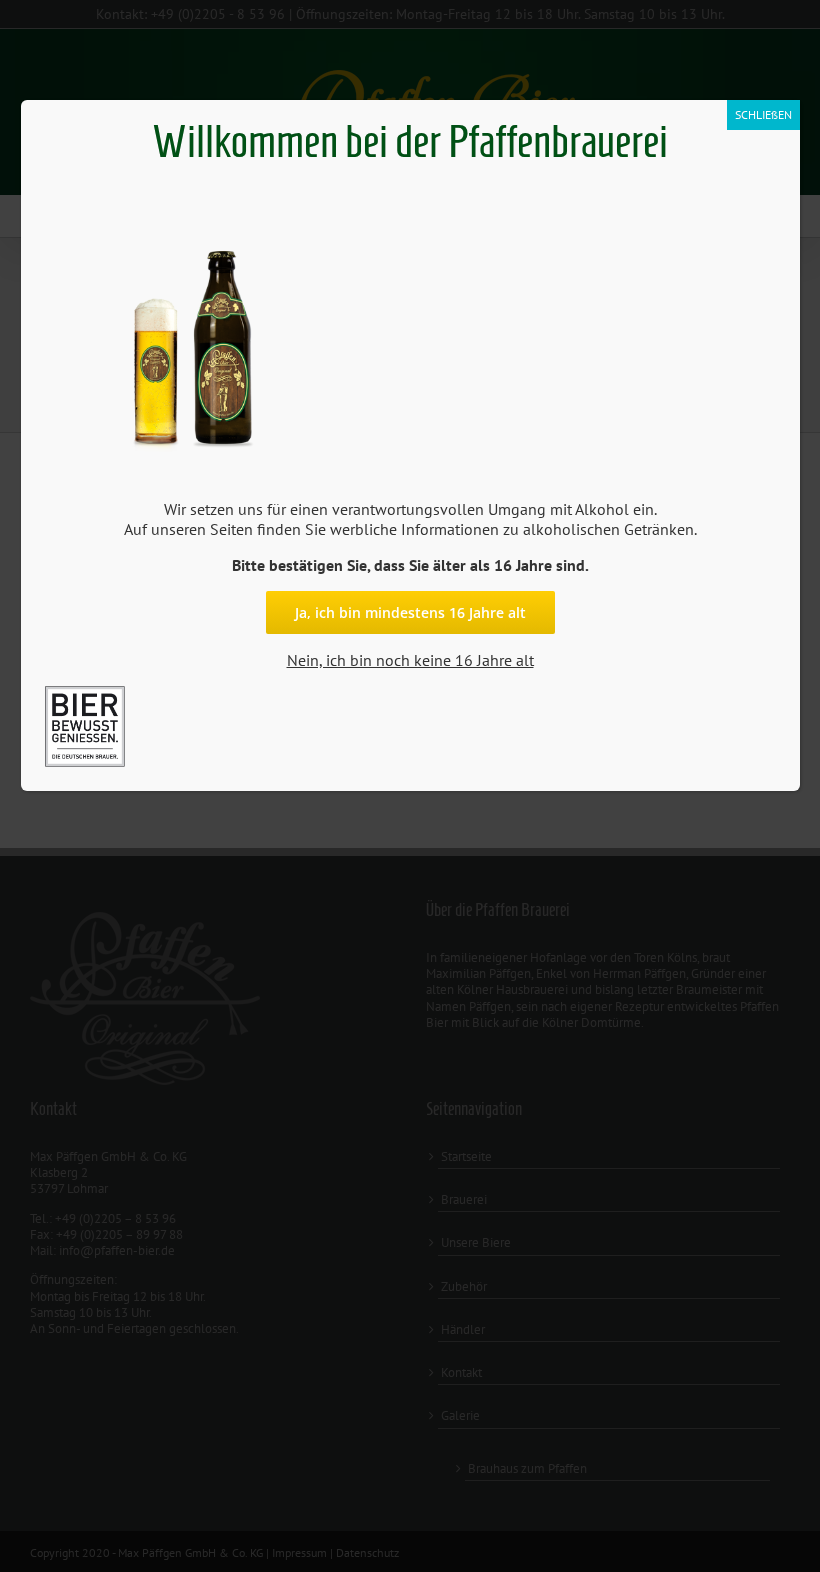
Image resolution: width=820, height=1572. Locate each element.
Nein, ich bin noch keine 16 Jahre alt (410, 660)
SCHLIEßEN (763, 114)
